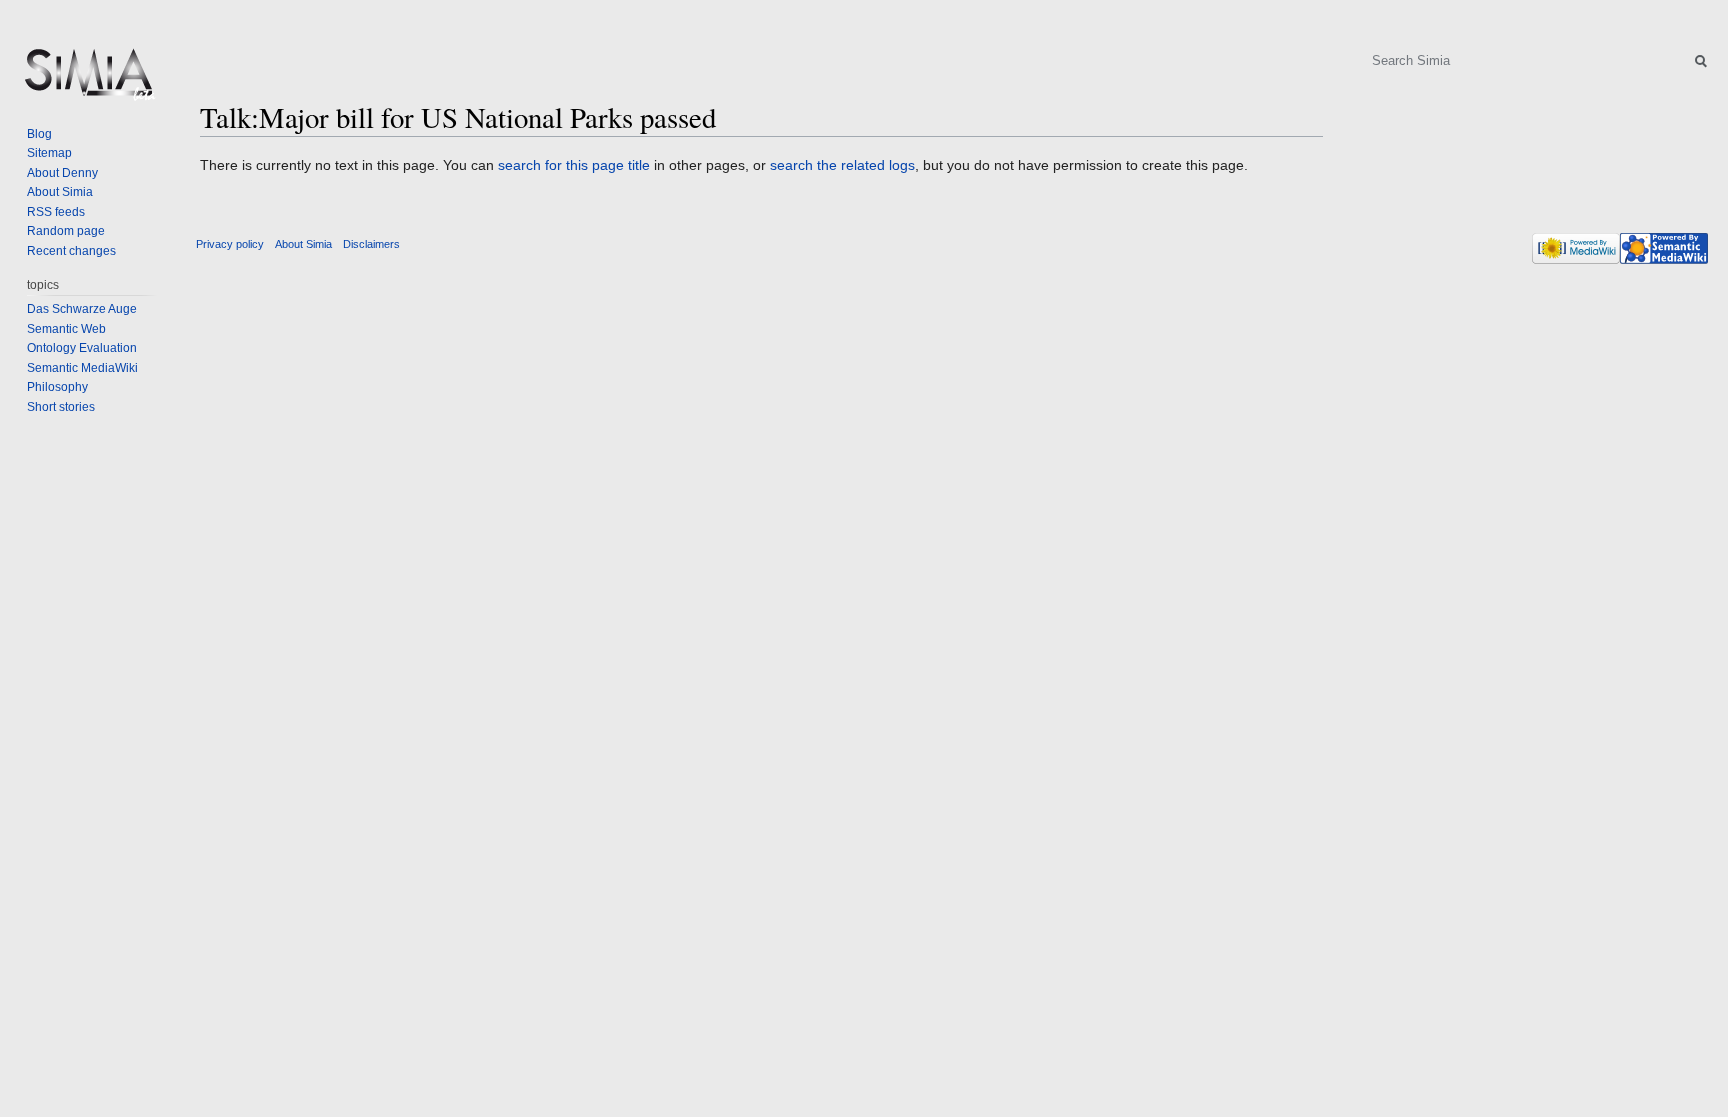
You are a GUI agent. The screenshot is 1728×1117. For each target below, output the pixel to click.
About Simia (60, 192)
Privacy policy (230, 244)
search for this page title (574, 165)
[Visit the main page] (88, 80)
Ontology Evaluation (82, 348)
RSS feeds (56, 212)
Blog (39, 134)
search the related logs (842, 165)
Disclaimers (371, 244)
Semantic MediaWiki (82, 368)
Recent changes (71, 251)
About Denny (62, 173)
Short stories (61, 407)
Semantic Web (66, 329)
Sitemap (49, 153)
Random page (66, 231)
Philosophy (57, 387)
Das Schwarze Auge (82, 309)
